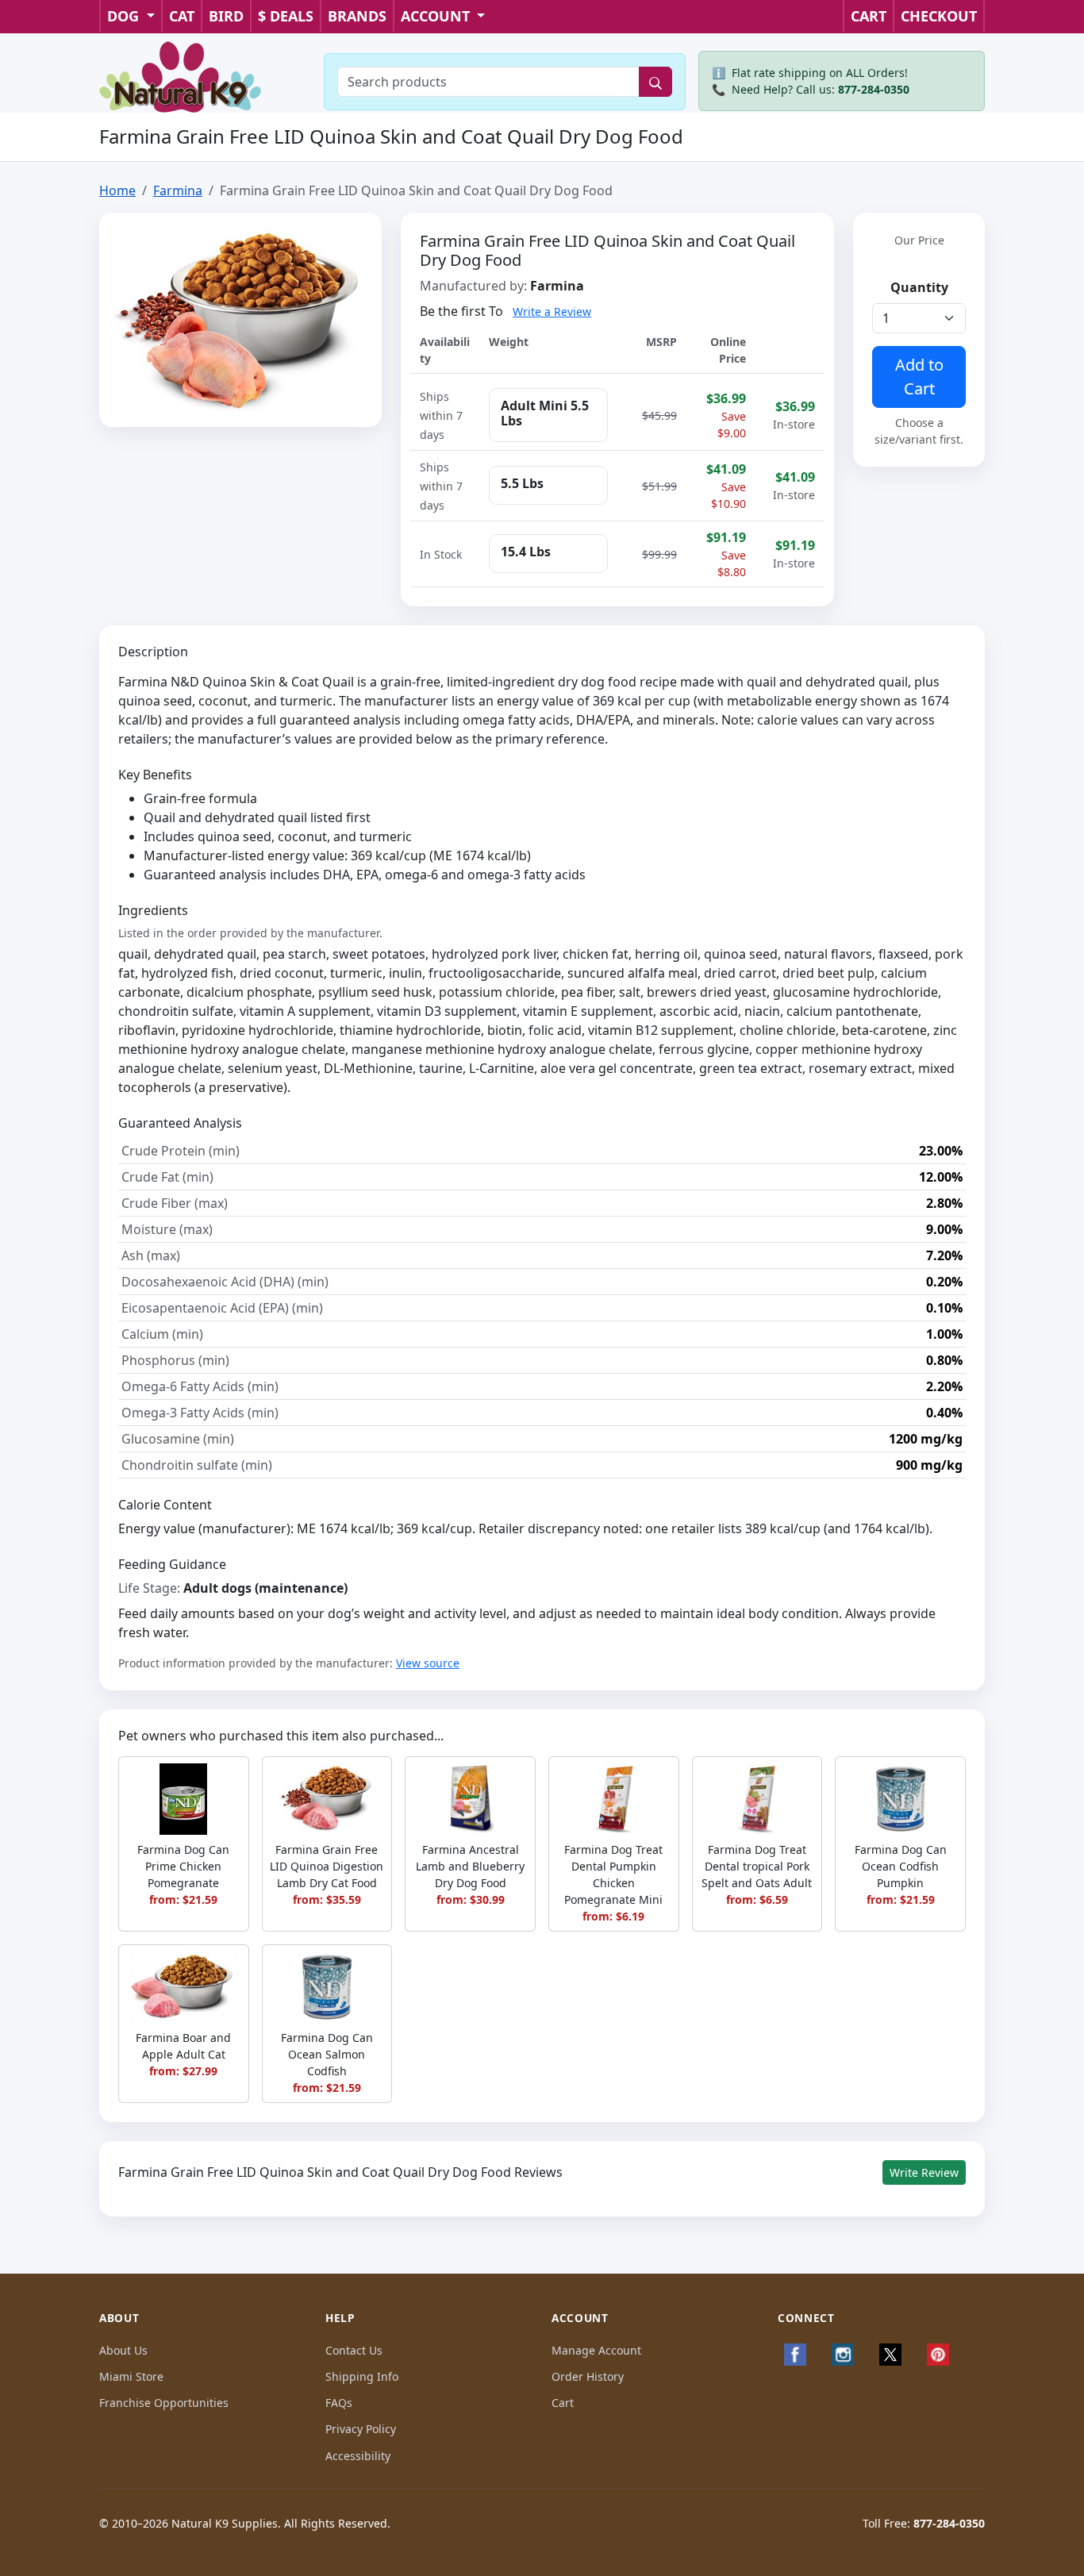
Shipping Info (362, 2376)
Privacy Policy (361, 2429)
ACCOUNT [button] (437, 16)
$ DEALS (286, 16)
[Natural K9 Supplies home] (181, 75)
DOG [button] (125, 16)
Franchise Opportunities (164, 2403)
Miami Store (131, 2376)
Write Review (924, 2172)
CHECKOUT (939, 16)
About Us (123, 2350)
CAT (182, 16)
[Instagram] (843, 2355)
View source (428, 1663)
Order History (588, 2376)
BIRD (226, 16)
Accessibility (358, 2456)
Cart (563, 2403)
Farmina (178, 190)
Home (117, 190)
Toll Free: (924, 2523)
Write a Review (552, 311)
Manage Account (596, 2350)
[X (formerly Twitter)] (890, 2355)
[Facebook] (795, 2355)
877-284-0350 (874, 89)
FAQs (339, 2403)
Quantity (919, 287)
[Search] (655, 82)
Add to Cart (919, 377)
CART (869, 16)
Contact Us (354, 2350)
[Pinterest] (938, 2355)
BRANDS (357, 16)
